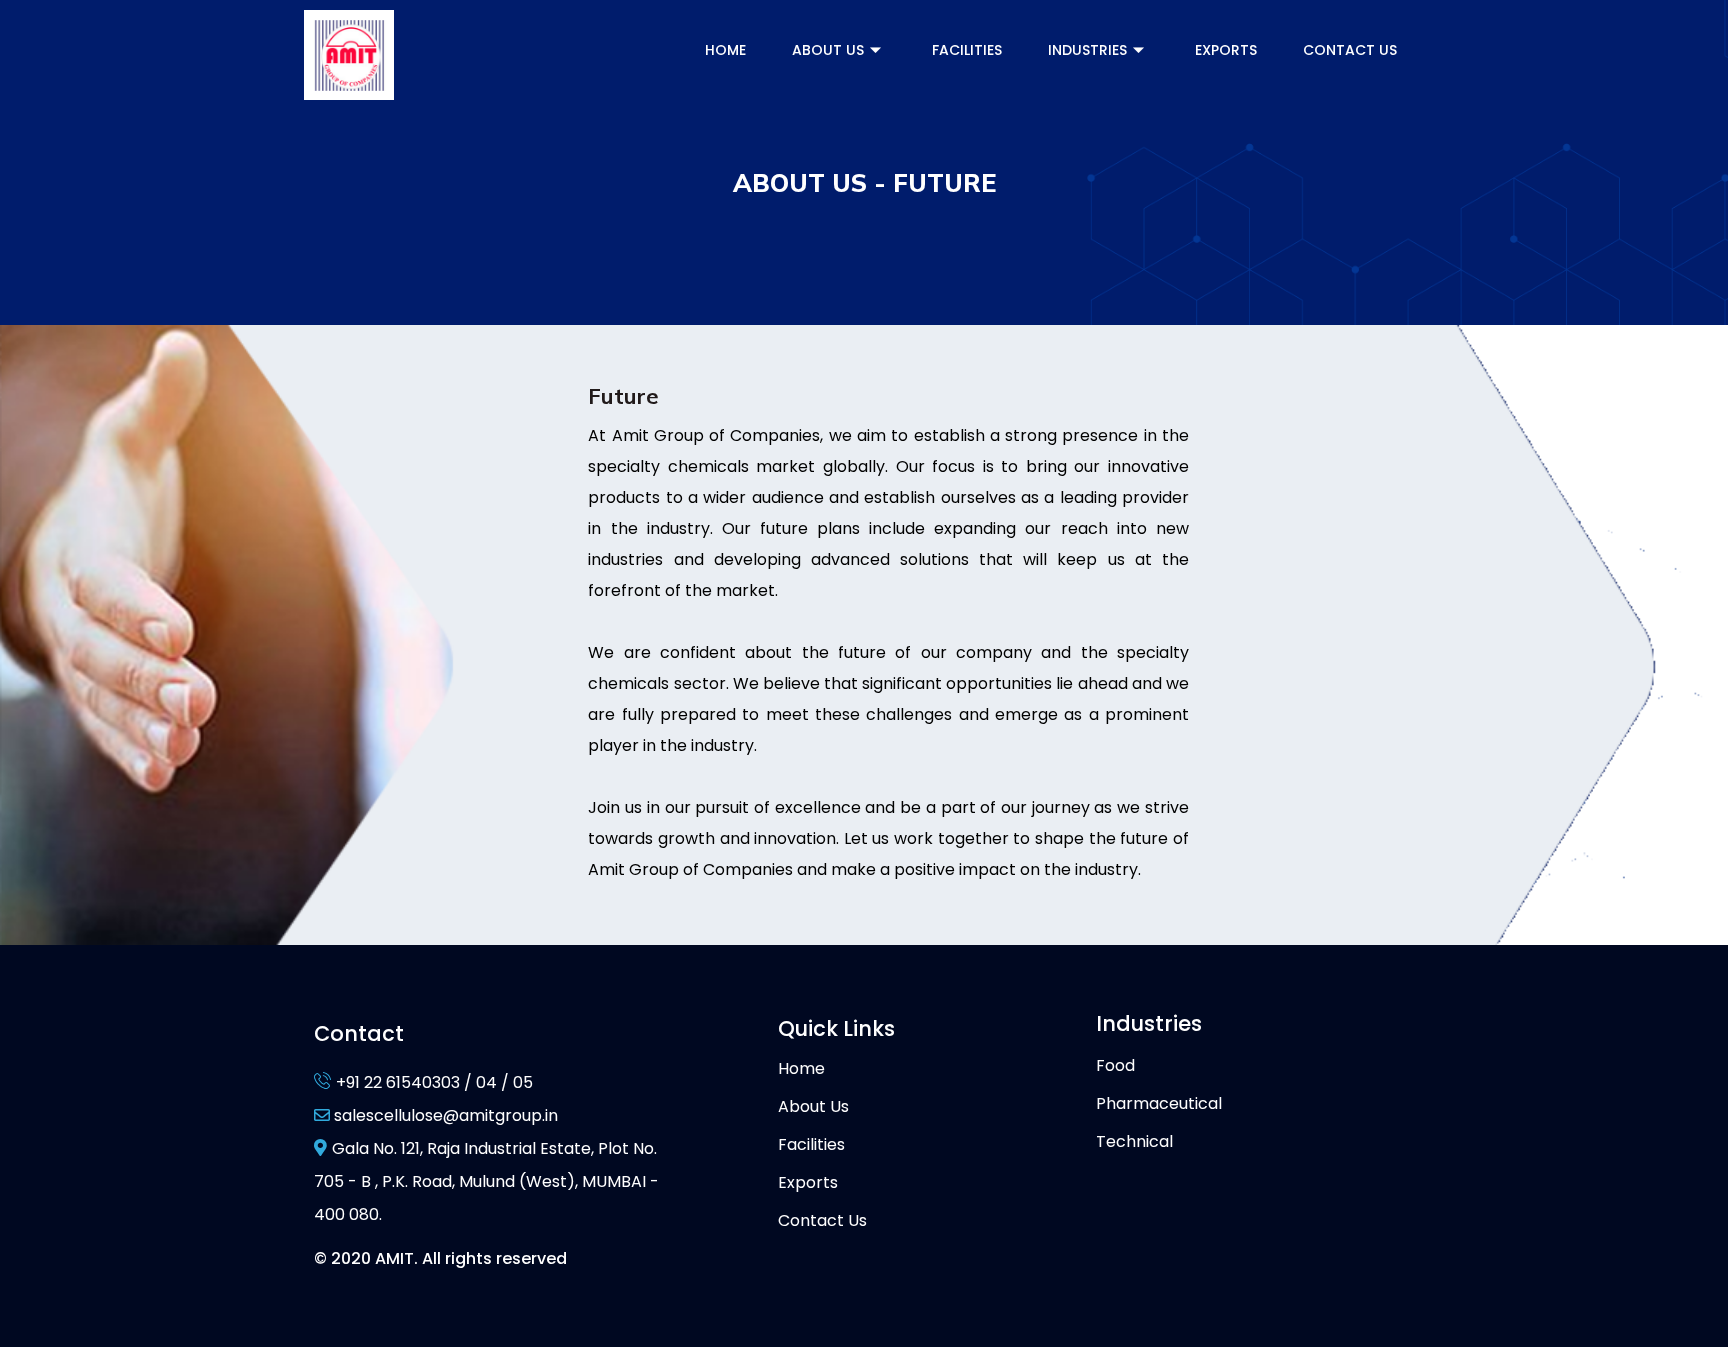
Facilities (967, 50)
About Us (828, 50)
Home (725, 50)
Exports (1226, 50)
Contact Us (1350, 50)
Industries (1087, 50)
